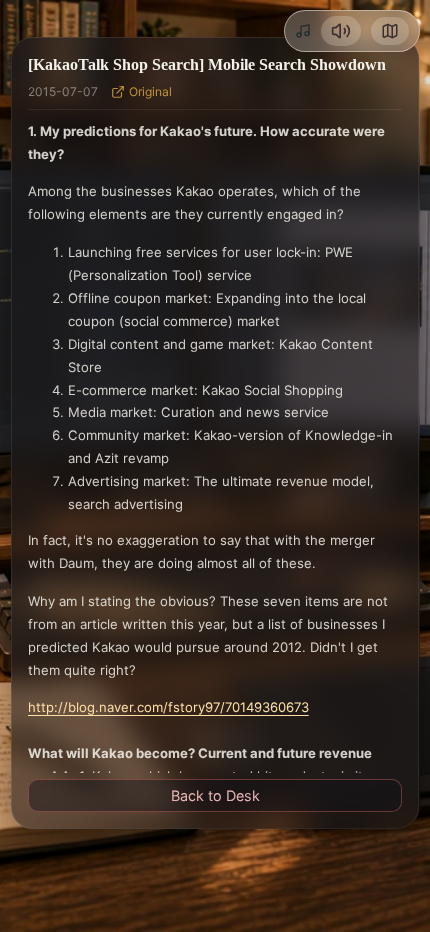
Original (150, 91)
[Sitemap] (390, 31)
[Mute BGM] (341, 31)
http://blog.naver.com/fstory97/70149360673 (168, 707)
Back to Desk (215, 795)
